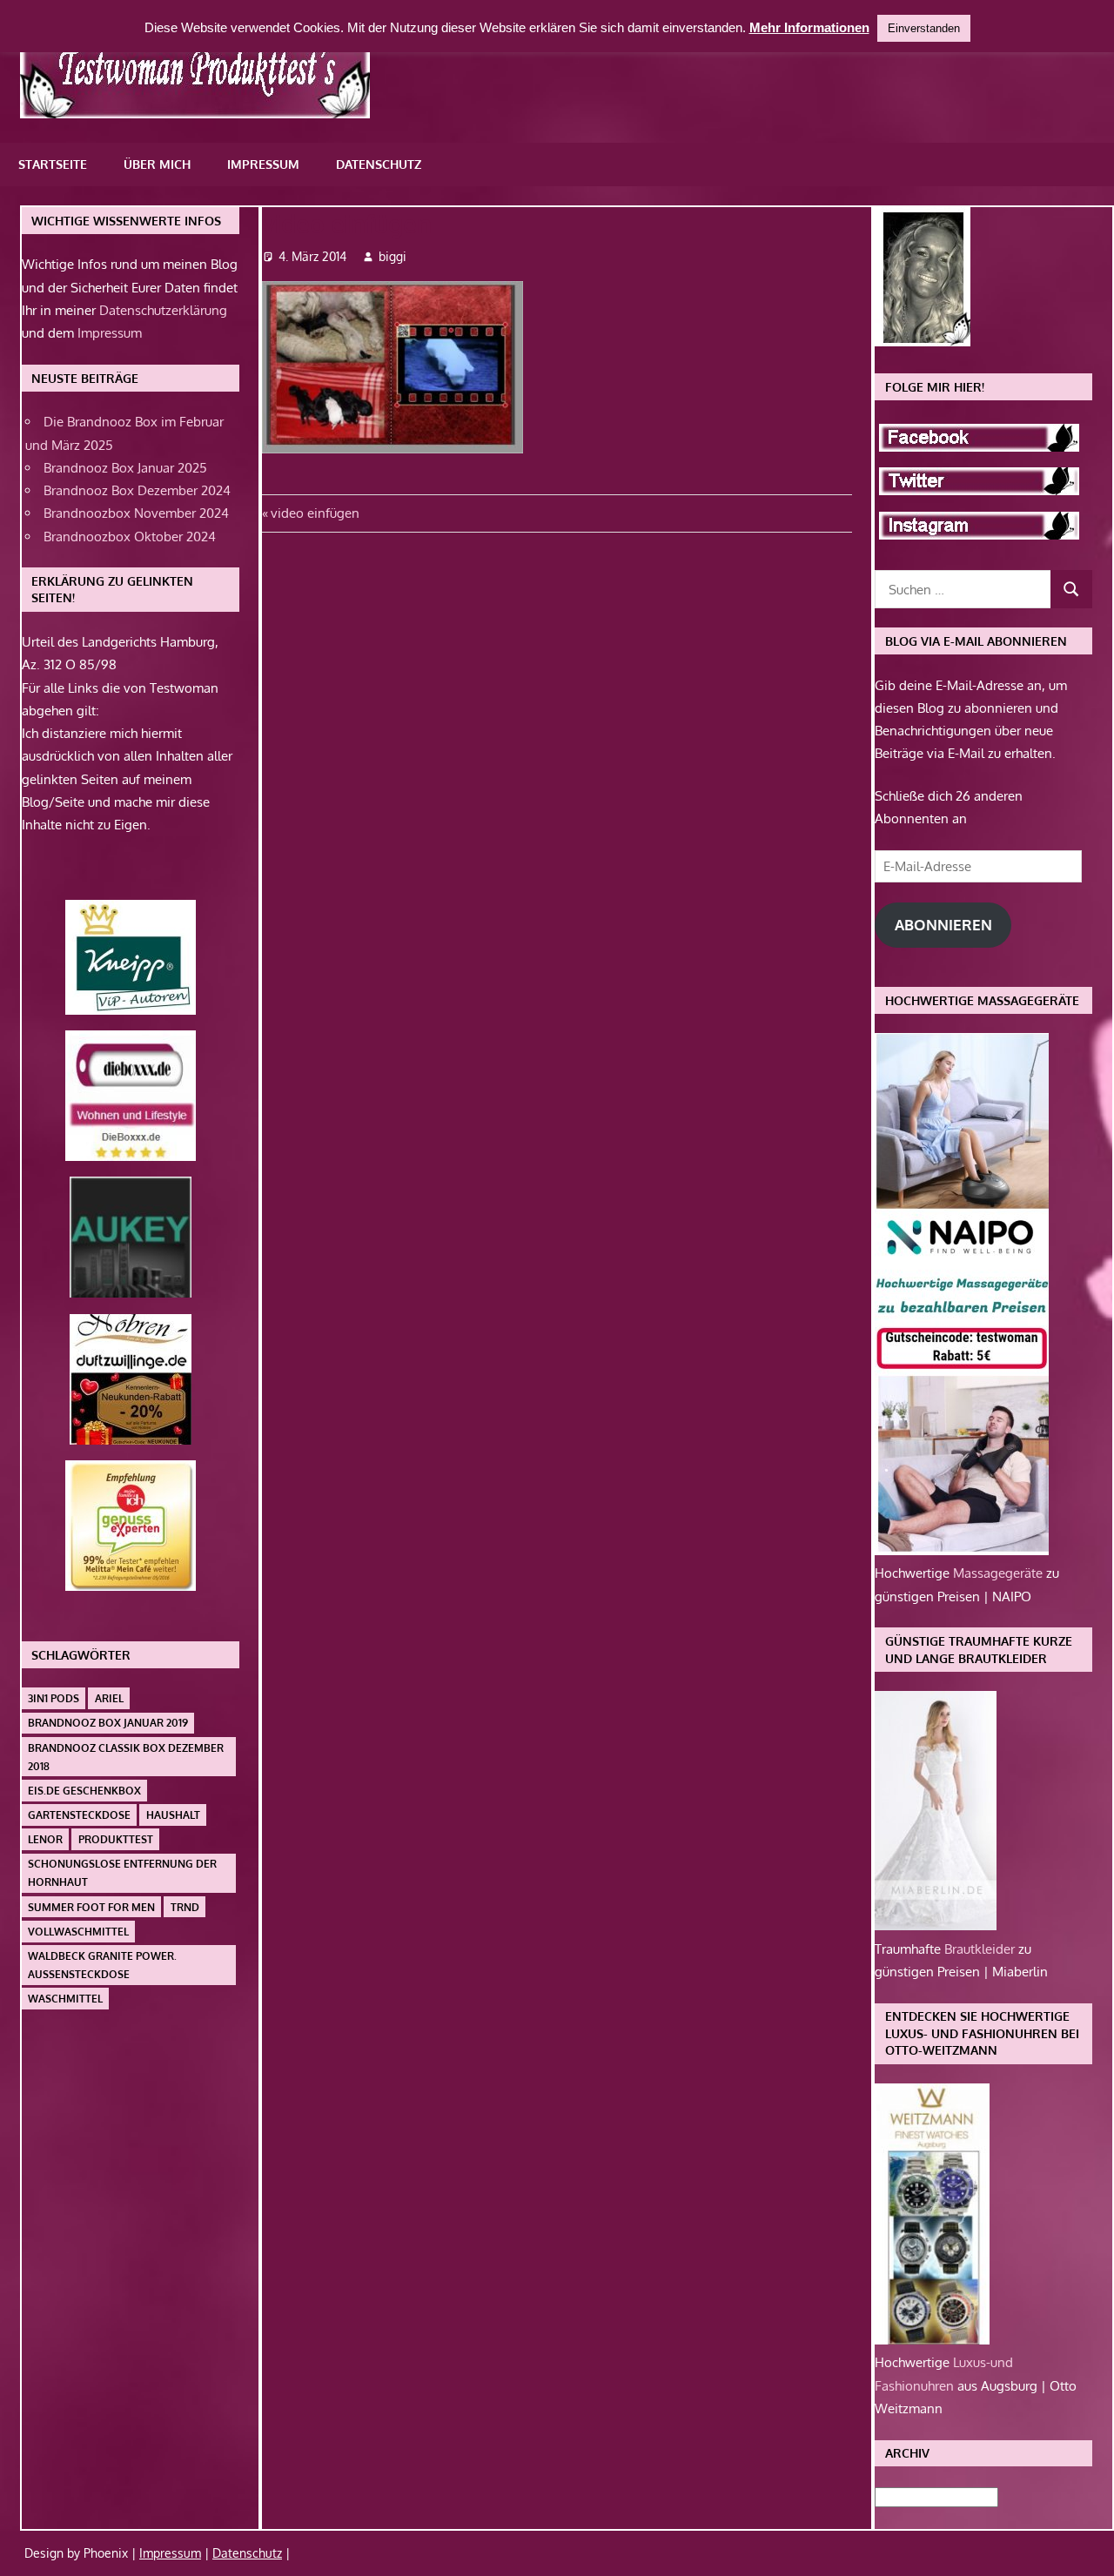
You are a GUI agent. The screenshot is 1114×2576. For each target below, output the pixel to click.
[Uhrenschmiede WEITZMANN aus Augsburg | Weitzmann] (932, 2340)
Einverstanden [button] (924, 28)
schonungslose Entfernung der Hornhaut (122, 1873)
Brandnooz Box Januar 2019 (108, 1723)
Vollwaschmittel (78, 1932)
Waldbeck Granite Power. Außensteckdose (102, 1965)
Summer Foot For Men (91, 1907)
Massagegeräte (1000, 1573)
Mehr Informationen (809, 27)
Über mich (157, 164)
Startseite (53, 164)
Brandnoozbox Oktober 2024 (130, 537)
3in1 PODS (54, 1698)
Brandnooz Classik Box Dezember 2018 (126, 1757)
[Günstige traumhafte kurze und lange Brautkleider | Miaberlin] (936, 1925)
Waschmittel (65, 1999)
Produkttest (116, 1839)
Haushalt (173, 1815)
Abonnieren (943, 925)
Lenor (45, 1839)
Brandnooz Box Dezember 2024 (137, 490)
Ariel (109, 1698)
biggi (393, 256)
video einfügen (315, 513)
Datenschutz (379, 164)
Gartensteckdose (79, 1815)
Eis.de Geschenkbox (84, 1791)
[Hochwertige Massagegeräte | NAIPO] (962, 1550)
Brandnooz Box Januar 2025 (125, 468)
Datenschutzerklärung (163, 310)
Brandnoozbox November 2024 (136, 513)
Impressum (263, 164)
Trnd (185, 1907)
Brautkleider (981, 1949)
